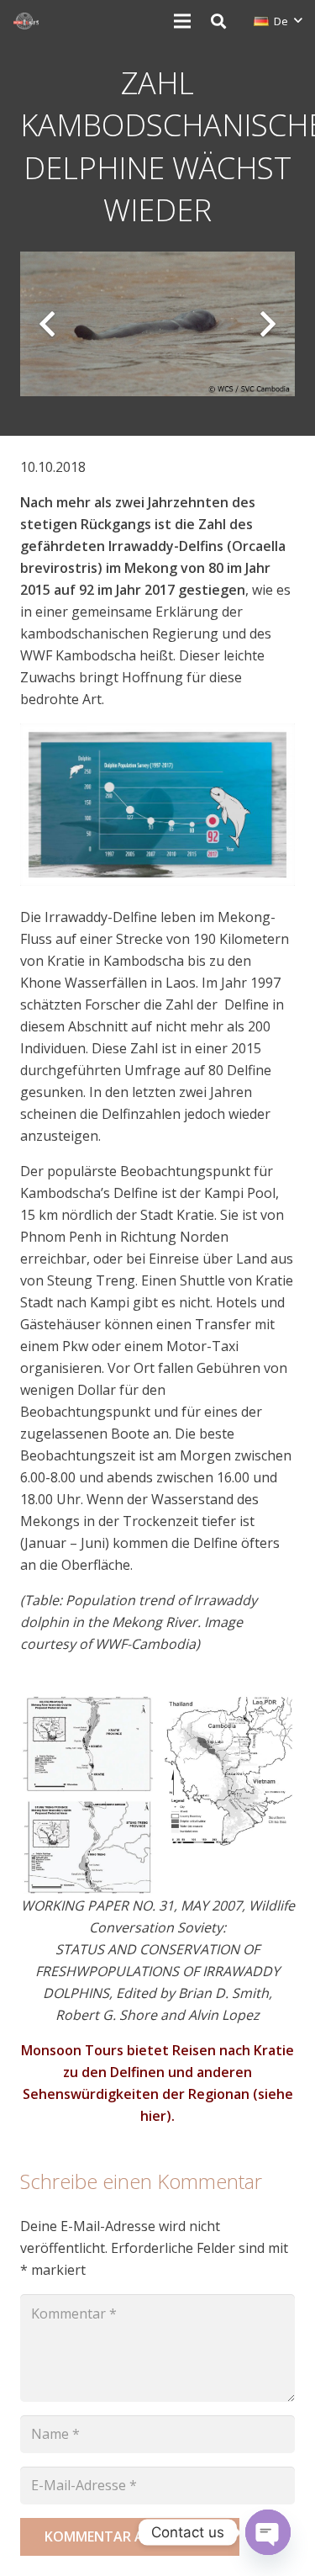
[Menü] (182, 21)
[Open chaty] (268, 2532)
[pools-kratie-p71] (87, 1744)
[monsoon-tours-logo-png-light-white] (26, 21)
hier (153, 2116)
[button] (218, 21)
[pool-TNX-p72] (87, 1847)
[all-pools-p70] (228, 1774)
